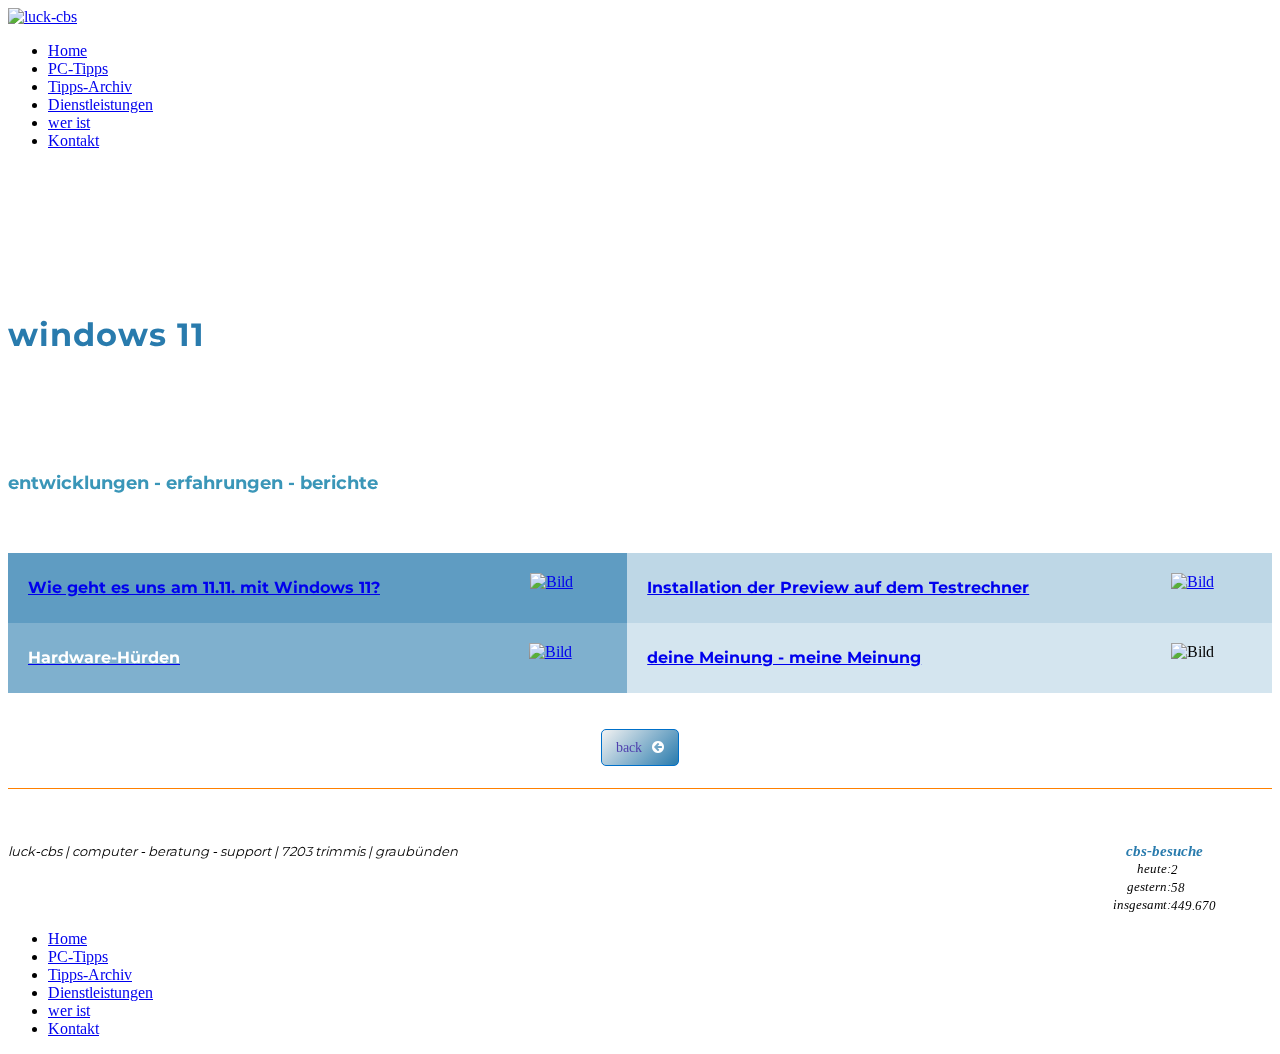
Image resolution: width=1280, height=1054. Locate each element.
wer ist (69, 122)
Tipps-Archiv (90, 86)
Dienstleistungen (100, 104)
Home (67, 50)
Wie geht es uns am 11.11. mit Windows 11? (204, 587)
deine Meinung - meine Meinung (784, 657)
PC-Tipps (78, 68)
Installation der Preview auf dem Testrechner (838, 587)
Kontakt (73, 140)
